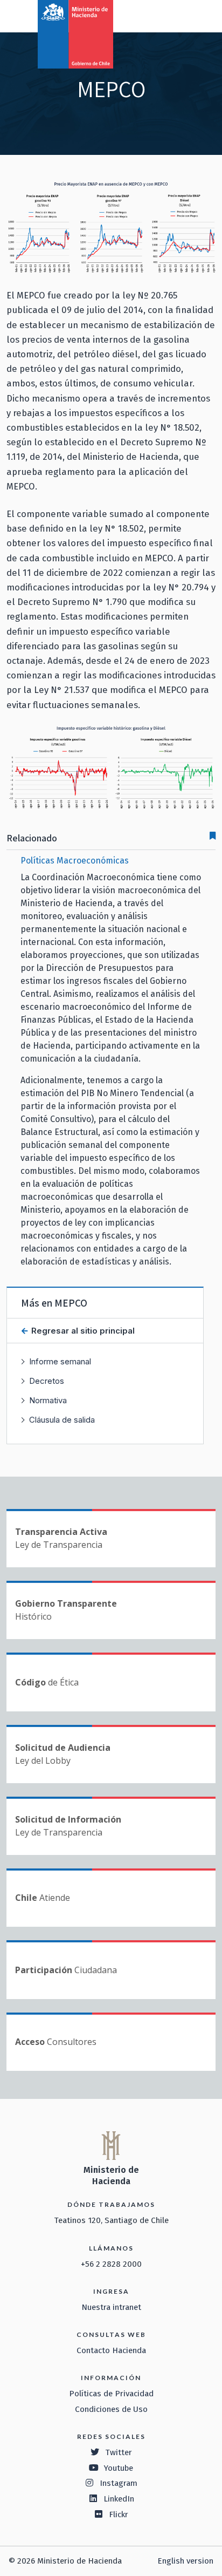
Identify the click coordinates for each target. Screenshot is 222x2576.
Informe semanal (60, 1361)
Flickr (119, 2514)
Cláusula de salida (62, 1420)
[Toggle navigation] (169, 15)
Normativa (48, 1400)
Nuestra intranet (111, 2307)
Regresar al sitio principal (82, 1331)
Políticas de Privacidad (111, 2394)
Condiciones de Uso (111, 2409)
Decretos (47, 1381)
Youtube (119, 2468)
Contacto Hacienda (111, 2350)
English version (185, 2561)
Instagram (119, 2483)
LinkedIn (119, 2499)
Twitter (119, 2452)
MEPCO (71, 1303)
